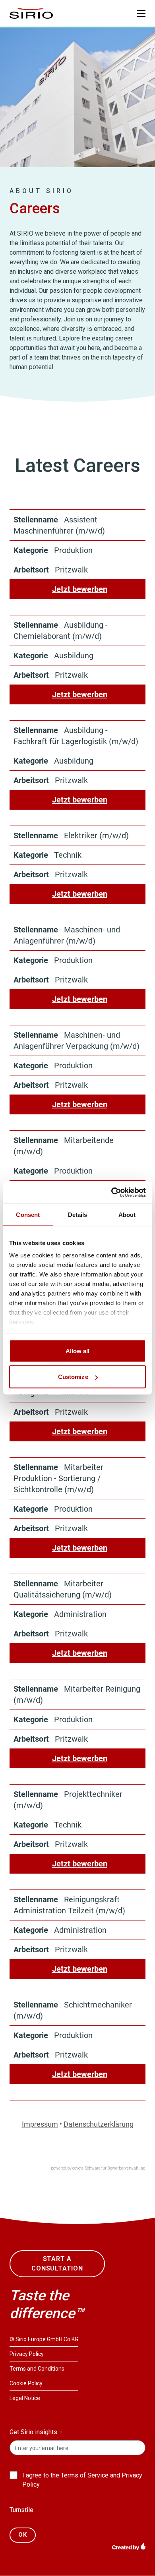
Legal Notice (25, 2398)
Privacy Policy (27, 2354)
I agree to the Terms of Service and (82, 2480)
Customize (73, 1377)
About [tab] (127, 1214)
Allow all (78, 1351)
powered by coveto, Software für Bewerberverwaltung (98, 2168)
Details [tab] (78, 1214)
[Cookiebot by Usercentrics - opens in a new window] (111, 1193)
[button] (141, 14)
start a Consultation (57, 2264)
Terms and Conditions (37, 2369)
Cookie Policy (26, 2383)
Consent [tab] (28, 1214)
